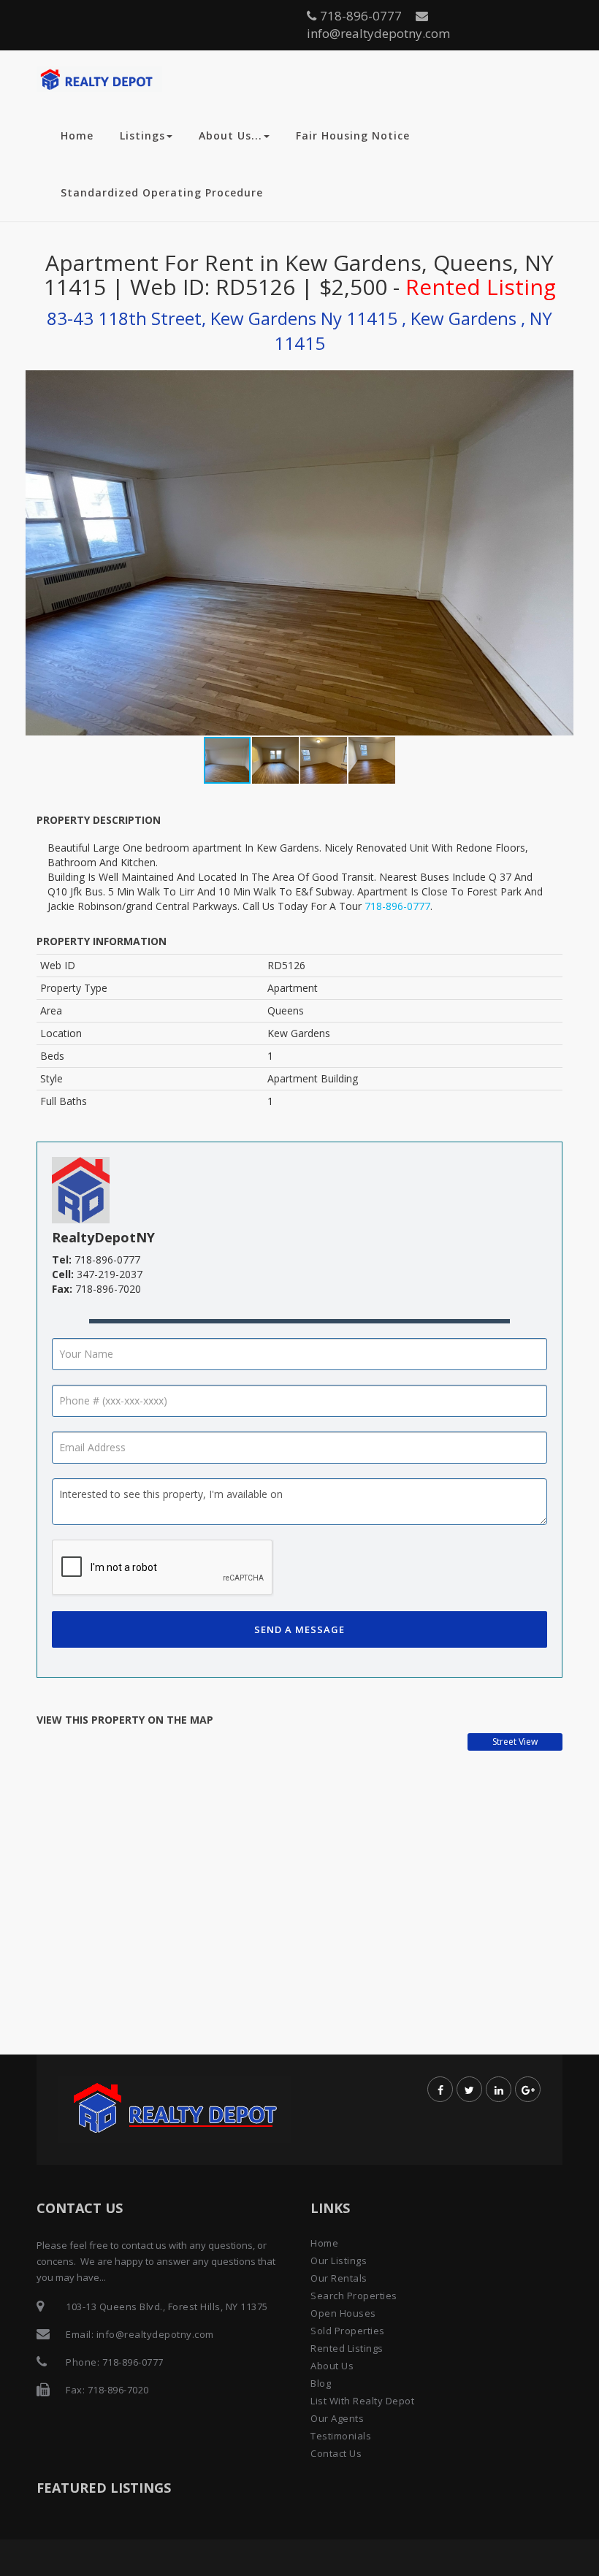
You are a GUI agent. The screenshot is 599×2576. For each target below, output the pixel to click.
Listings (142, 135)
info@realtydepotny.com (378, 33)
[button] (560, 553)
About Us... (230, 135)
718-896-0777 (361, 16)
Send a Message (299, 1629)
